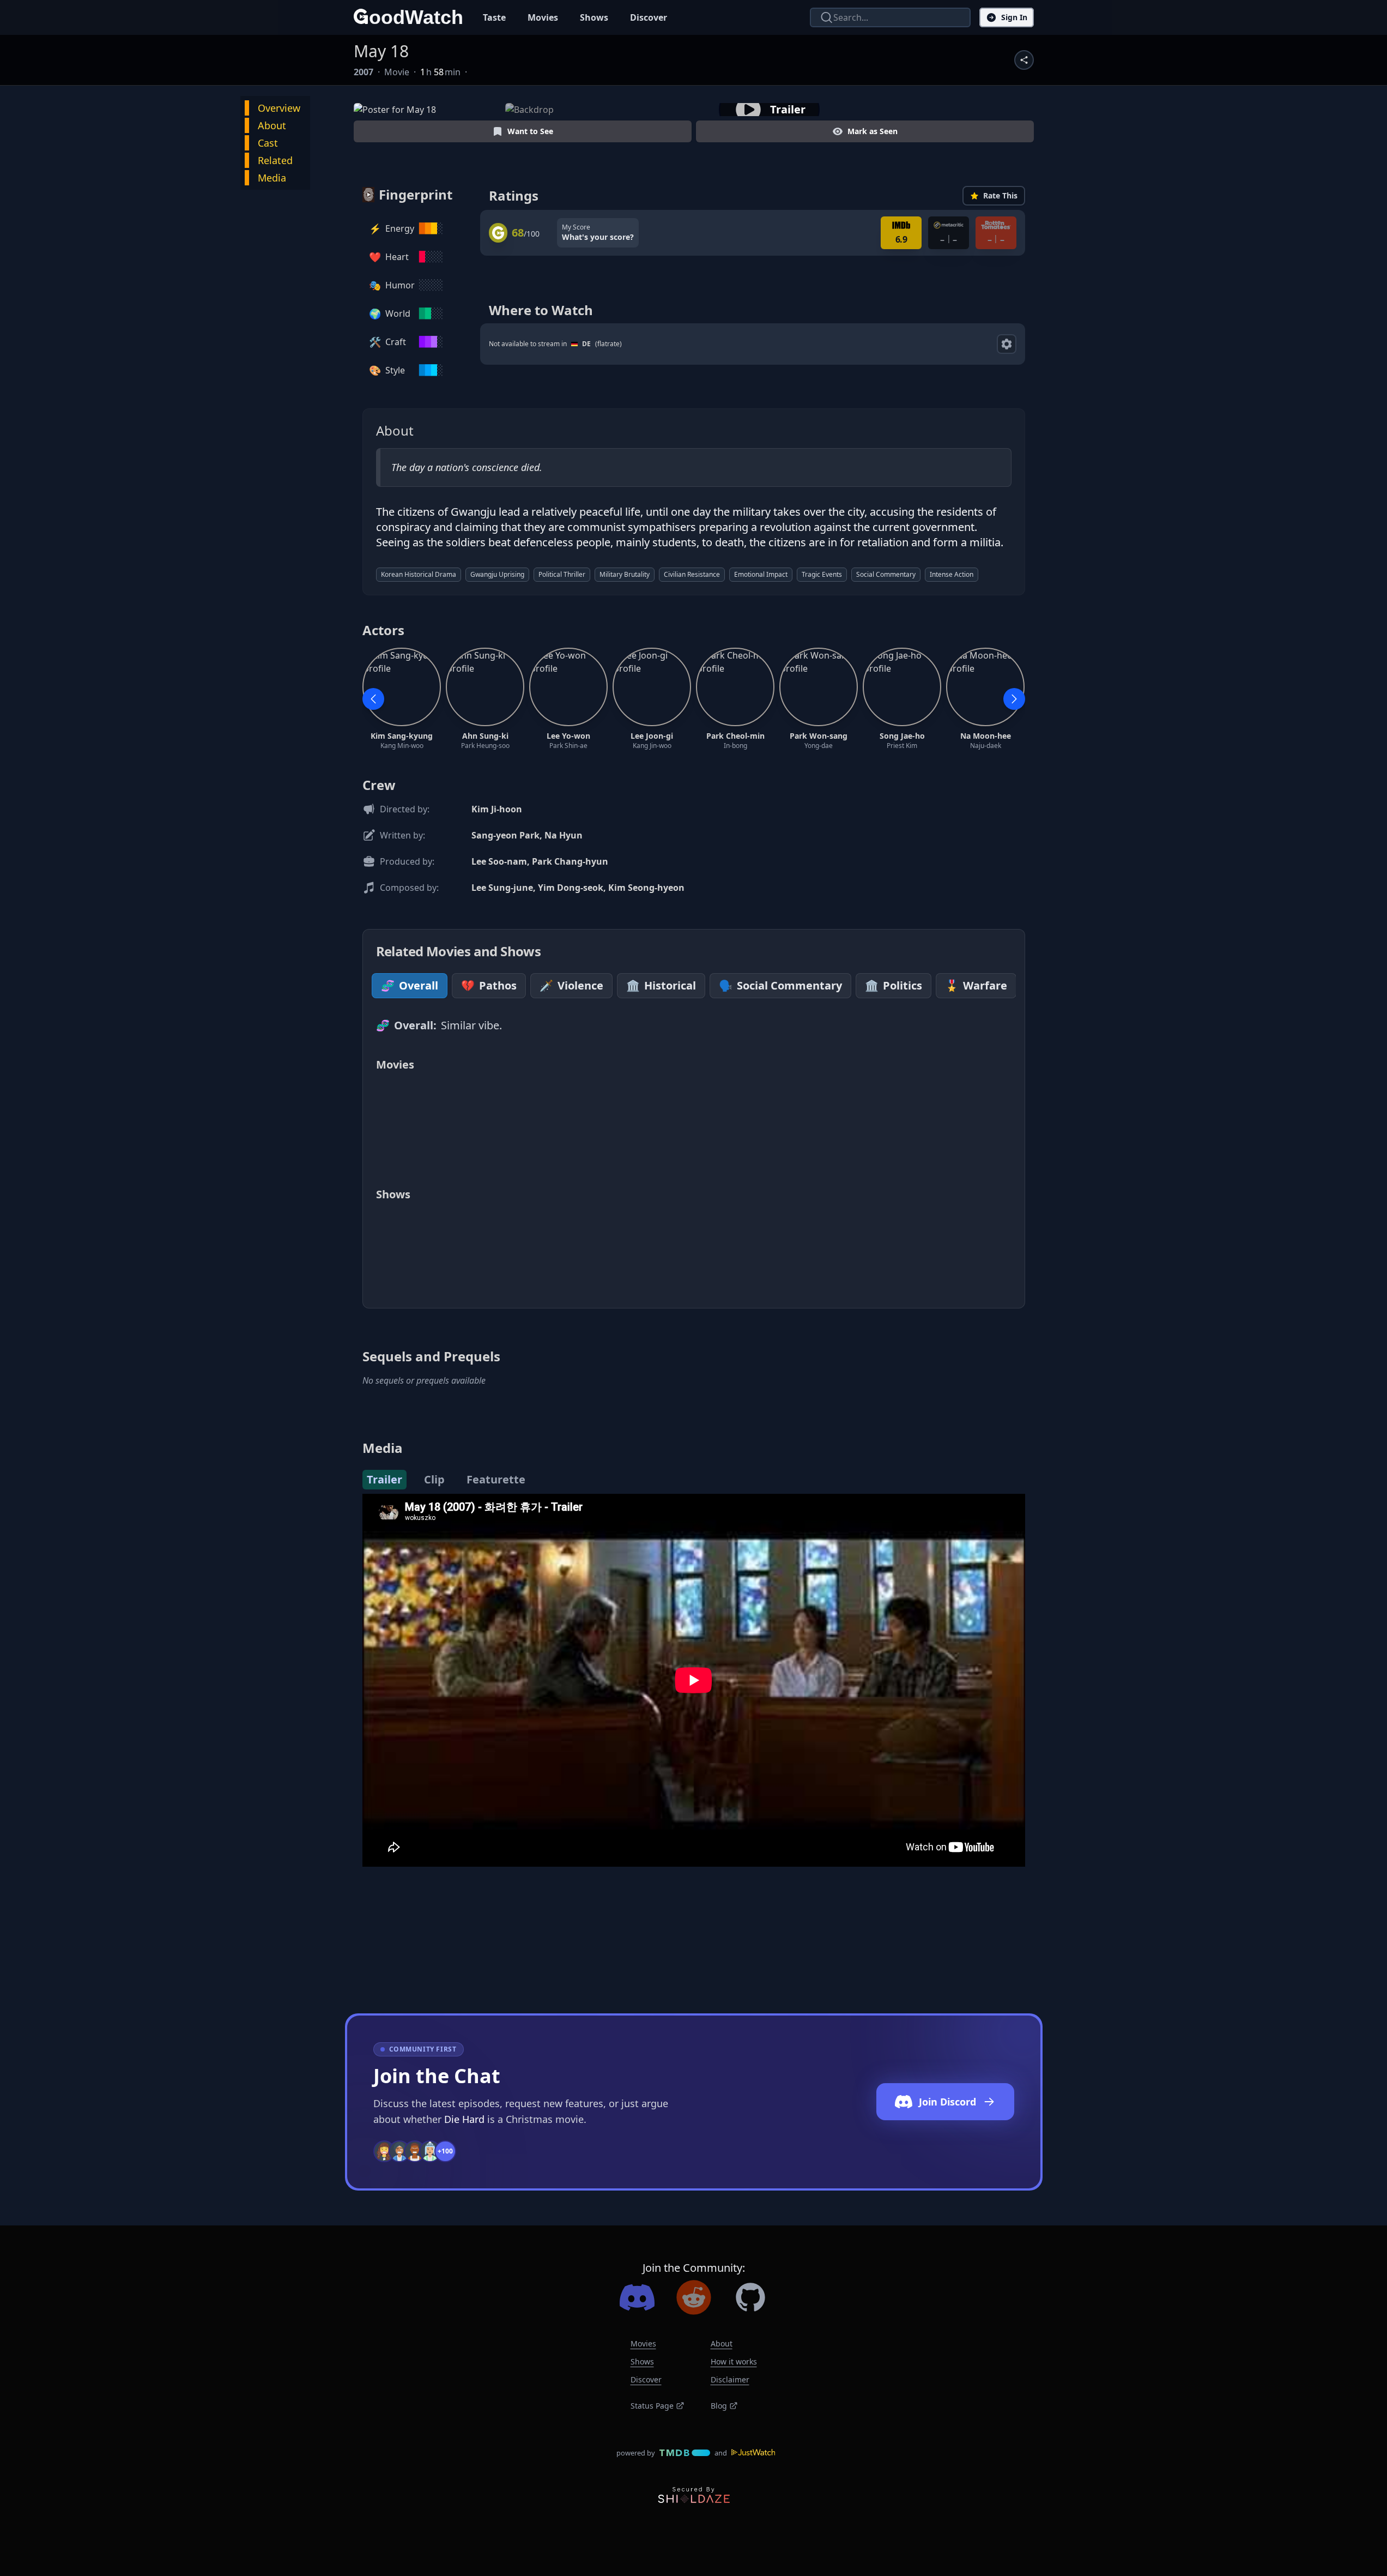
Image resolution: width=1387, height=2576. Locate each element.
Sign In (1014, 17)
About (272, 125)
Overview (279, 108)
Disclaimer (730, 2379)
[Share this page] (1024, 60)
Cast (268, 143)
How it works (734, 2361)
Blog (719, 2406)
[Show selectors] (1007, 344)
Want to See (530, 131)
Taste (494, 17)
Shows (594, 17)
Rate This (1000, 195)
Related (275, 160)
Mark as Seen (873, 131)
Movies (543, 17)
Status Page (652, 2406)
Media (272, 178)
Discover (649, 17)
